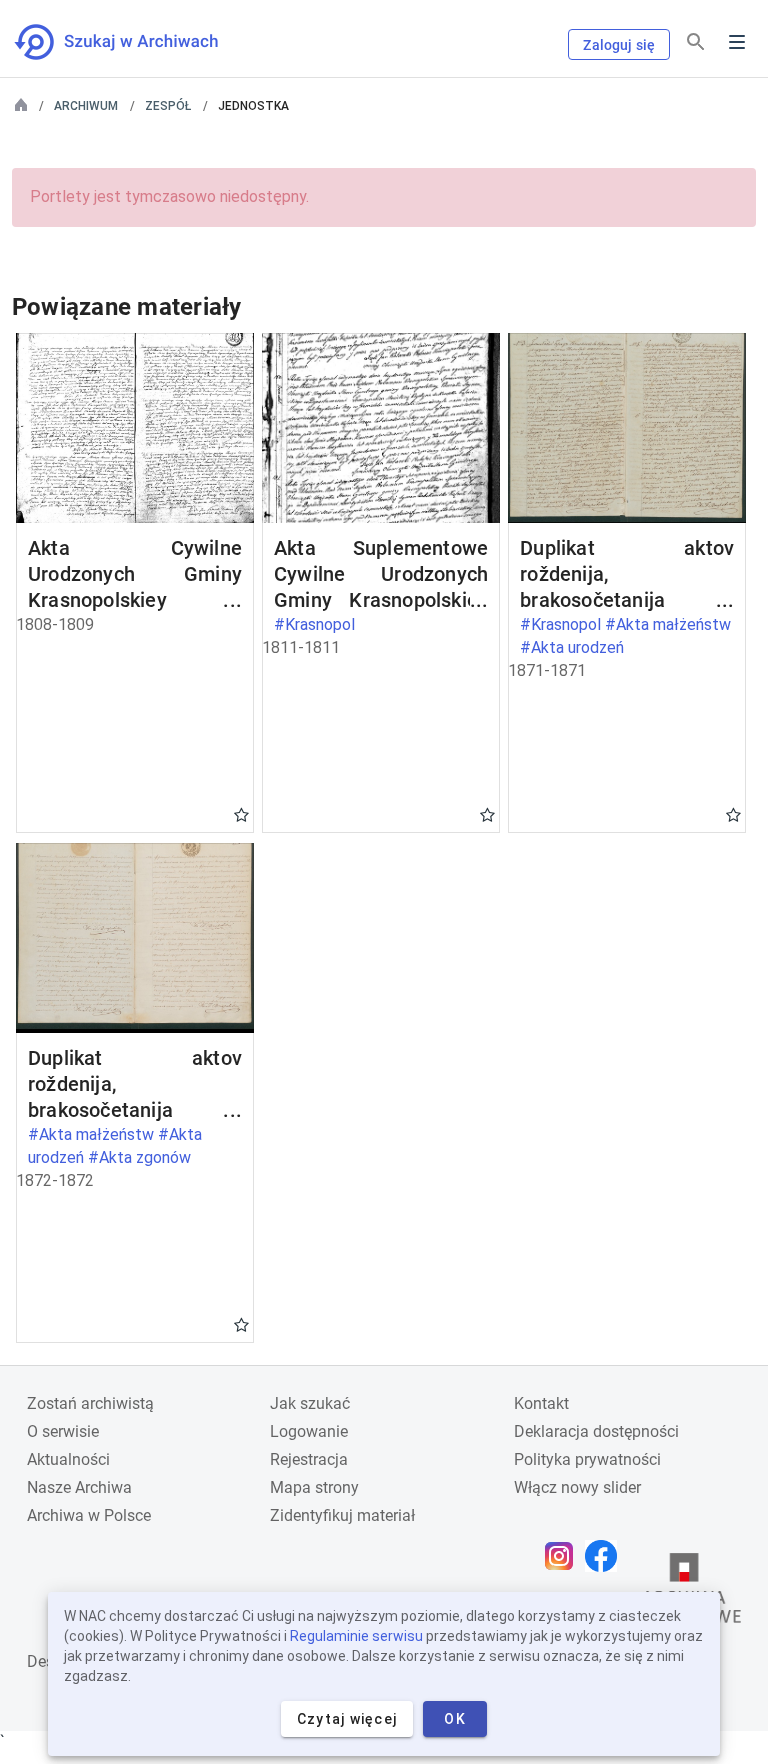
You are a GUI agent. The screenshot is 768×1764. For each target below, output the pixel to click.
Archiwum (86, 106)
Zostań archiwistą (90, 1403)
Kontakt (541, 1403)
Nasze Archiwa (79, 1487)
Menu (737, 42)
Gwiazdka (241, 814)
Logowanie (309, 1431)
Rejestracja (309, 1459)
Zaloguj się (619, 45)
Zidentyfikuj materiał (342, 1515)
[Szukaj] (696, 42)
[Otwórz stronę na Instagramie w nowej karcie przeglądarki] (564, 1556)
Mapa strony (314, 1487)
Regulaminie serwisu (356, 1636)
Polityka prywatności (587, 1459)
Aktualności (68, 1459)
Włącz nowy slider (577, 1487)
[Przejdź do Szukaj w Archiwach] (134, 42)
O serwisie (63, 1431)
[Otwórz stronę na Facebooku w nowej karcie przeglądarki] (606, 1556)
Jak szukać (310, 1403)
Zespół (168, 106)
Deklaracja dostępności (596, 1431)
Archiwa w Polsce (89, 1515)
